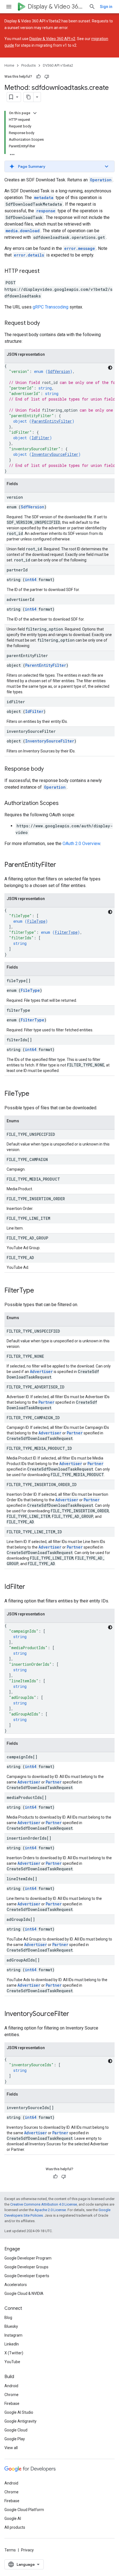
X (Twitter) (14, 2353)
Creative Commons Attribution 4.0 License (44, 2204)
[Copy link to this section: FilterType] (40, 1291)
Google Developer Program (28, 2258)
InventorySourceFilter (55, 454)
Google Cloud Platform (24, 2510)
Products (29, 65)
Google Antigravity (20, 2421)
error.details (29, 255)
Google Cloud (16, 2430)
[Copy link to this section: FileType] (35, 1094)
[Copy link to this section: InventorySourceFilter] (75, 2014)
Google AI (13, 2519)
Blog (8, 2318)
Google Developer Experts (27, 2276)
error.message (80, 248)
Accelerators (16, 2285)
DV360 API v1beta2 (58, 65)
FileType (36, 921)
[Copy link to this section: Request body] (45, 323)
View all (11, 2448)
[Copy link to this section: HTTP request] (45, 271)
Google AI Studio (19, 2412)
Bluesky (11, 2326)
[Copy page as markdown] (29, 97)
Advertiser (41, 1371)
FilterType (66, 932)
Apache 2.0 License (50, 2210)
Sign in (106, 7)
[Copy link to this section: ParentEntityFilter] (62, 865)
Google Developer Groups (26, 2267)
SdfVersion (59, 371)
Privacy (27, 2550)
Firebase (12, 2404)
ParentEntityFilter (52, 421)
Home (9, 65)
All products (15, 2527)
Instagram (13, 2335)
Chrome (11, 2395)
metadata (44, 198)
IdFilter (41, 438)
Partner (46, 1402)
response (46, 211)
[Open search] (92, 7)
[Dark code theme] (110, 368)
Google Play (15, 2439)
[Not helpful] (47, 77)
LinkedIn (12, 2344)
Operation (101, 180)
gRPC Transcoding (51, 307)
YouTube (12, 2362)
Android (11, 2386)
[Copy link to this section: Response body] (49, 769)
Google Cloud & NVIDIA (24, 2293)
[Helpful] (38, 77)
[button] (59, 166)
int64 (31, 580)
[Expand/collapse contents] (35, 113)
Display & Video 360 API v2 (52, 39)
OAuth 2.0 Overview (81, 844)
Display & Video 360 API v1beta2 (56, 6)
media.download (23, 231)
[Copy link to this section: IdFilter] (31, 1587)
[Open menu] (9, 7)
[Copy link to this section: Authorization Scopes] (64, 804)
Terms (10, 2550)
